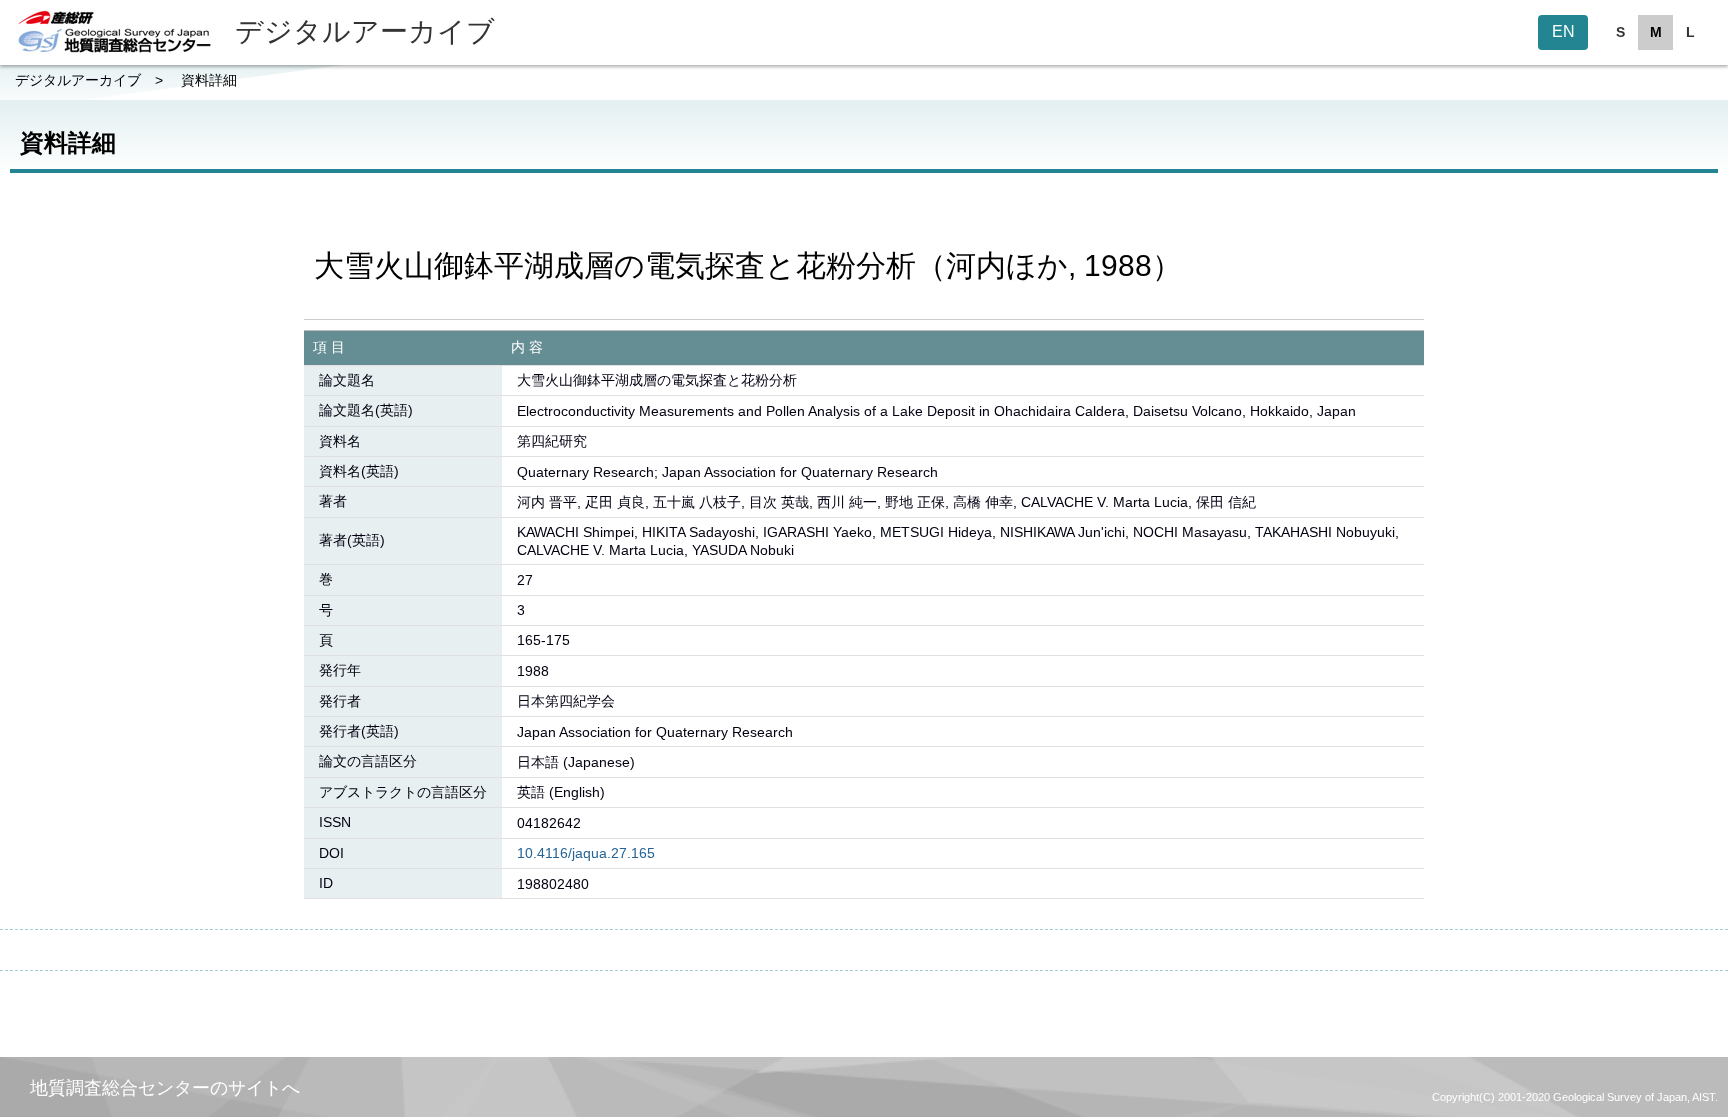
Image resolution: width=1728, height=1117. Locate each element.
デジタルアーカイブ (78, 80)
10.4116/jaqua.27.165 (586, 853)
